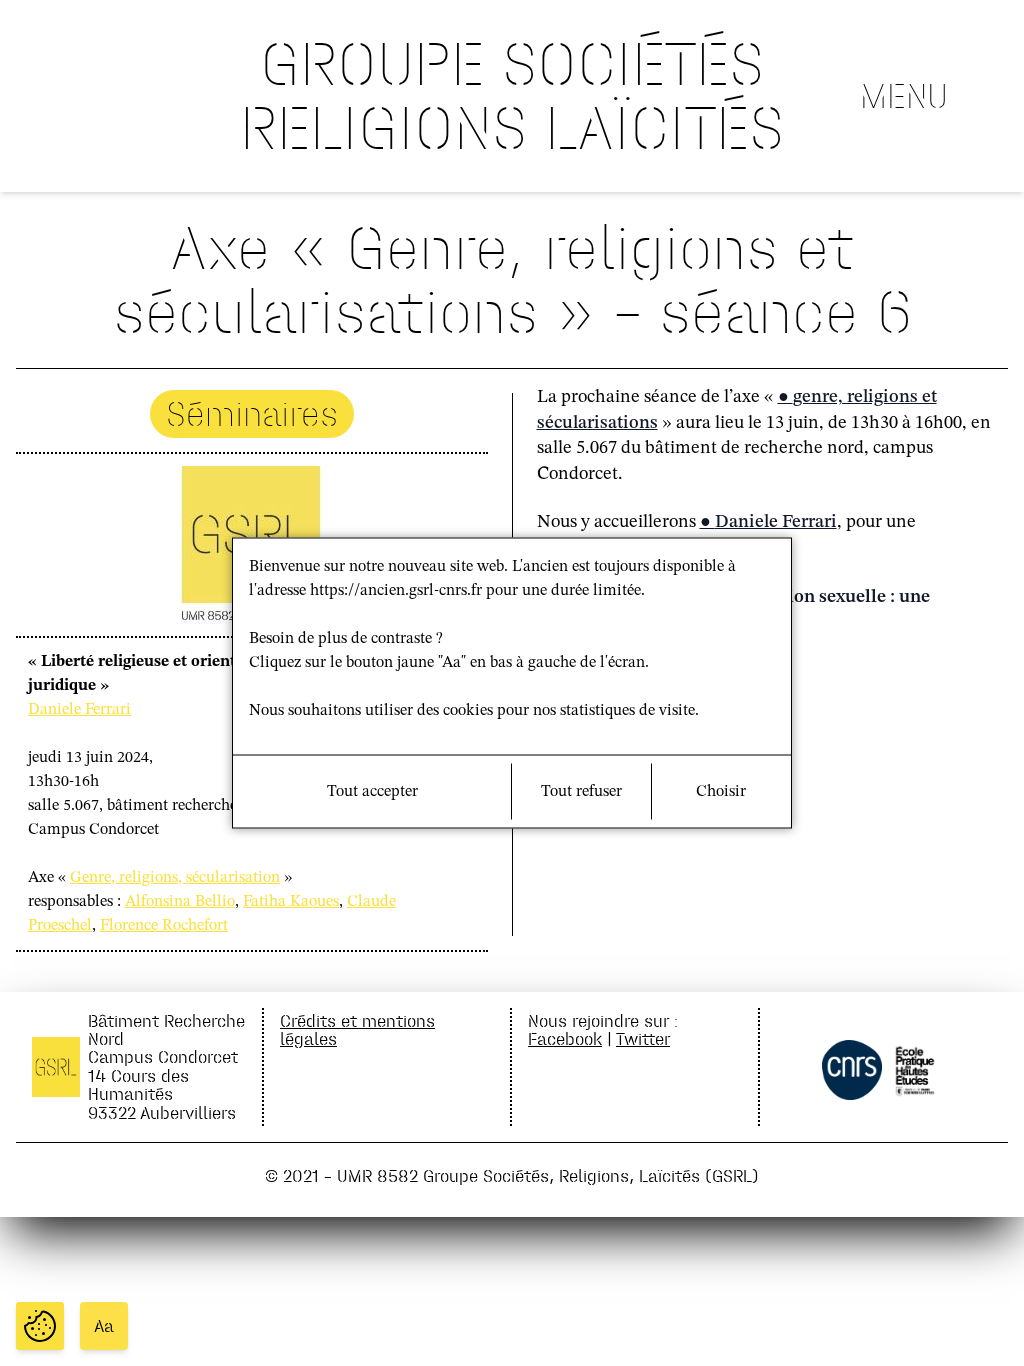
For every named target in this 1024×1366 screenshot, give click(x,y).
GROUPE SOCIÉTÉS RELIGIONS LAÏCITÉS (512, 95)
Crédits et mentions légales (357, 1029)
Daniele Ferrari (79, 710)
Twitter (643, 1038)
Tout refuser (581, 792)
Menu (904, 96)
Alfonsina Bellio (180, 902)
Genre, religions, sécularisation (175, 878)
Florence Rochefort (164, 926)
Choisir (721, 792)
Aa (104, 1326)
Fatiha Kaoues (291, 902)
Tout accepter (372, 792)
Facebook (565, 1038)
